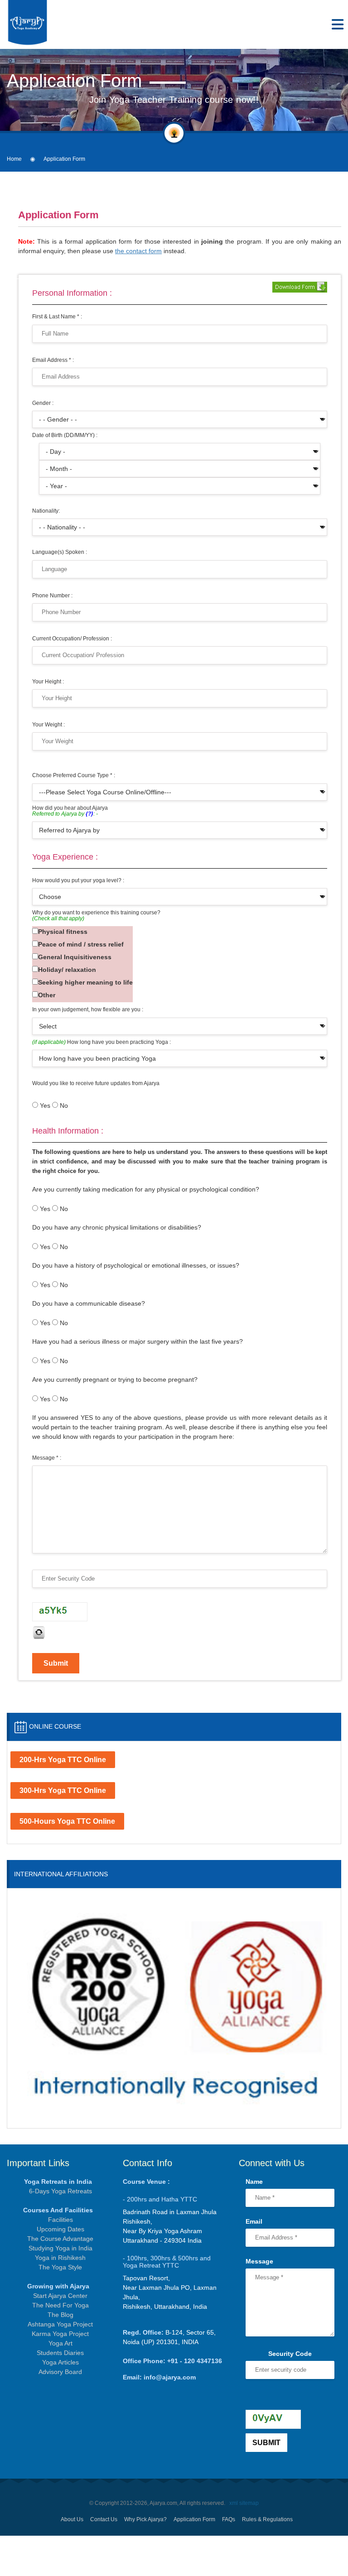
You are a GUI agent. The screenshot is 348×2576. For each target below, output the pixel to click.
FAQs (229, 2519)
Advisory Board (60, 2372)
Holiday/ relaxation (67, 970)
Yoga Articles (60, 2362)
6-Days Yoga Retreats (60, 2191)
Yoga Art (60, 2343)
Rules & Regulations (267, 2519)
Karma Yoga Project (60, 2334)
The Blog (60, 2315)
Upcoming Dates (60, 2229)
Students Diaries (60, 2353)
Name (254, 2182)
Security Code (290, 2354)
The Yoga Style (60, 2267)
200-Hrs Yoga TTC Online (63, 1760)
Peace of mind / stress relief (81, 944)
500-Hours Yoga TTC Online (67, 1821)
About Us (72, 2519)
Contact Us (104, 2519)
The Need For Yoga (60, 2305)
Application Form (194, 2519)
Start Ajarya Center (60, 2296)
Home (14, 159)
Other (47, 995)
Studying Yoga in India (60, 2248)
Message (259, 2261)
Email (254, 2221)
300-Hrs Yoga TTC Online (63, 1790)
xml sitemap (244, 2503)
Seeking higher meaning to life (85, 982)
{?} (89, 814)
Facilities (60, 2220)
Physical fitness (63, 932)
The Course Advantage (60, 2239)
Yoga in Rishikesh (60, 2258)
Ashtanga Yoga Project (60, 2324)
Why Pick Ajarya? (145, 2519)
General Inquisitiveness (75, 957)
